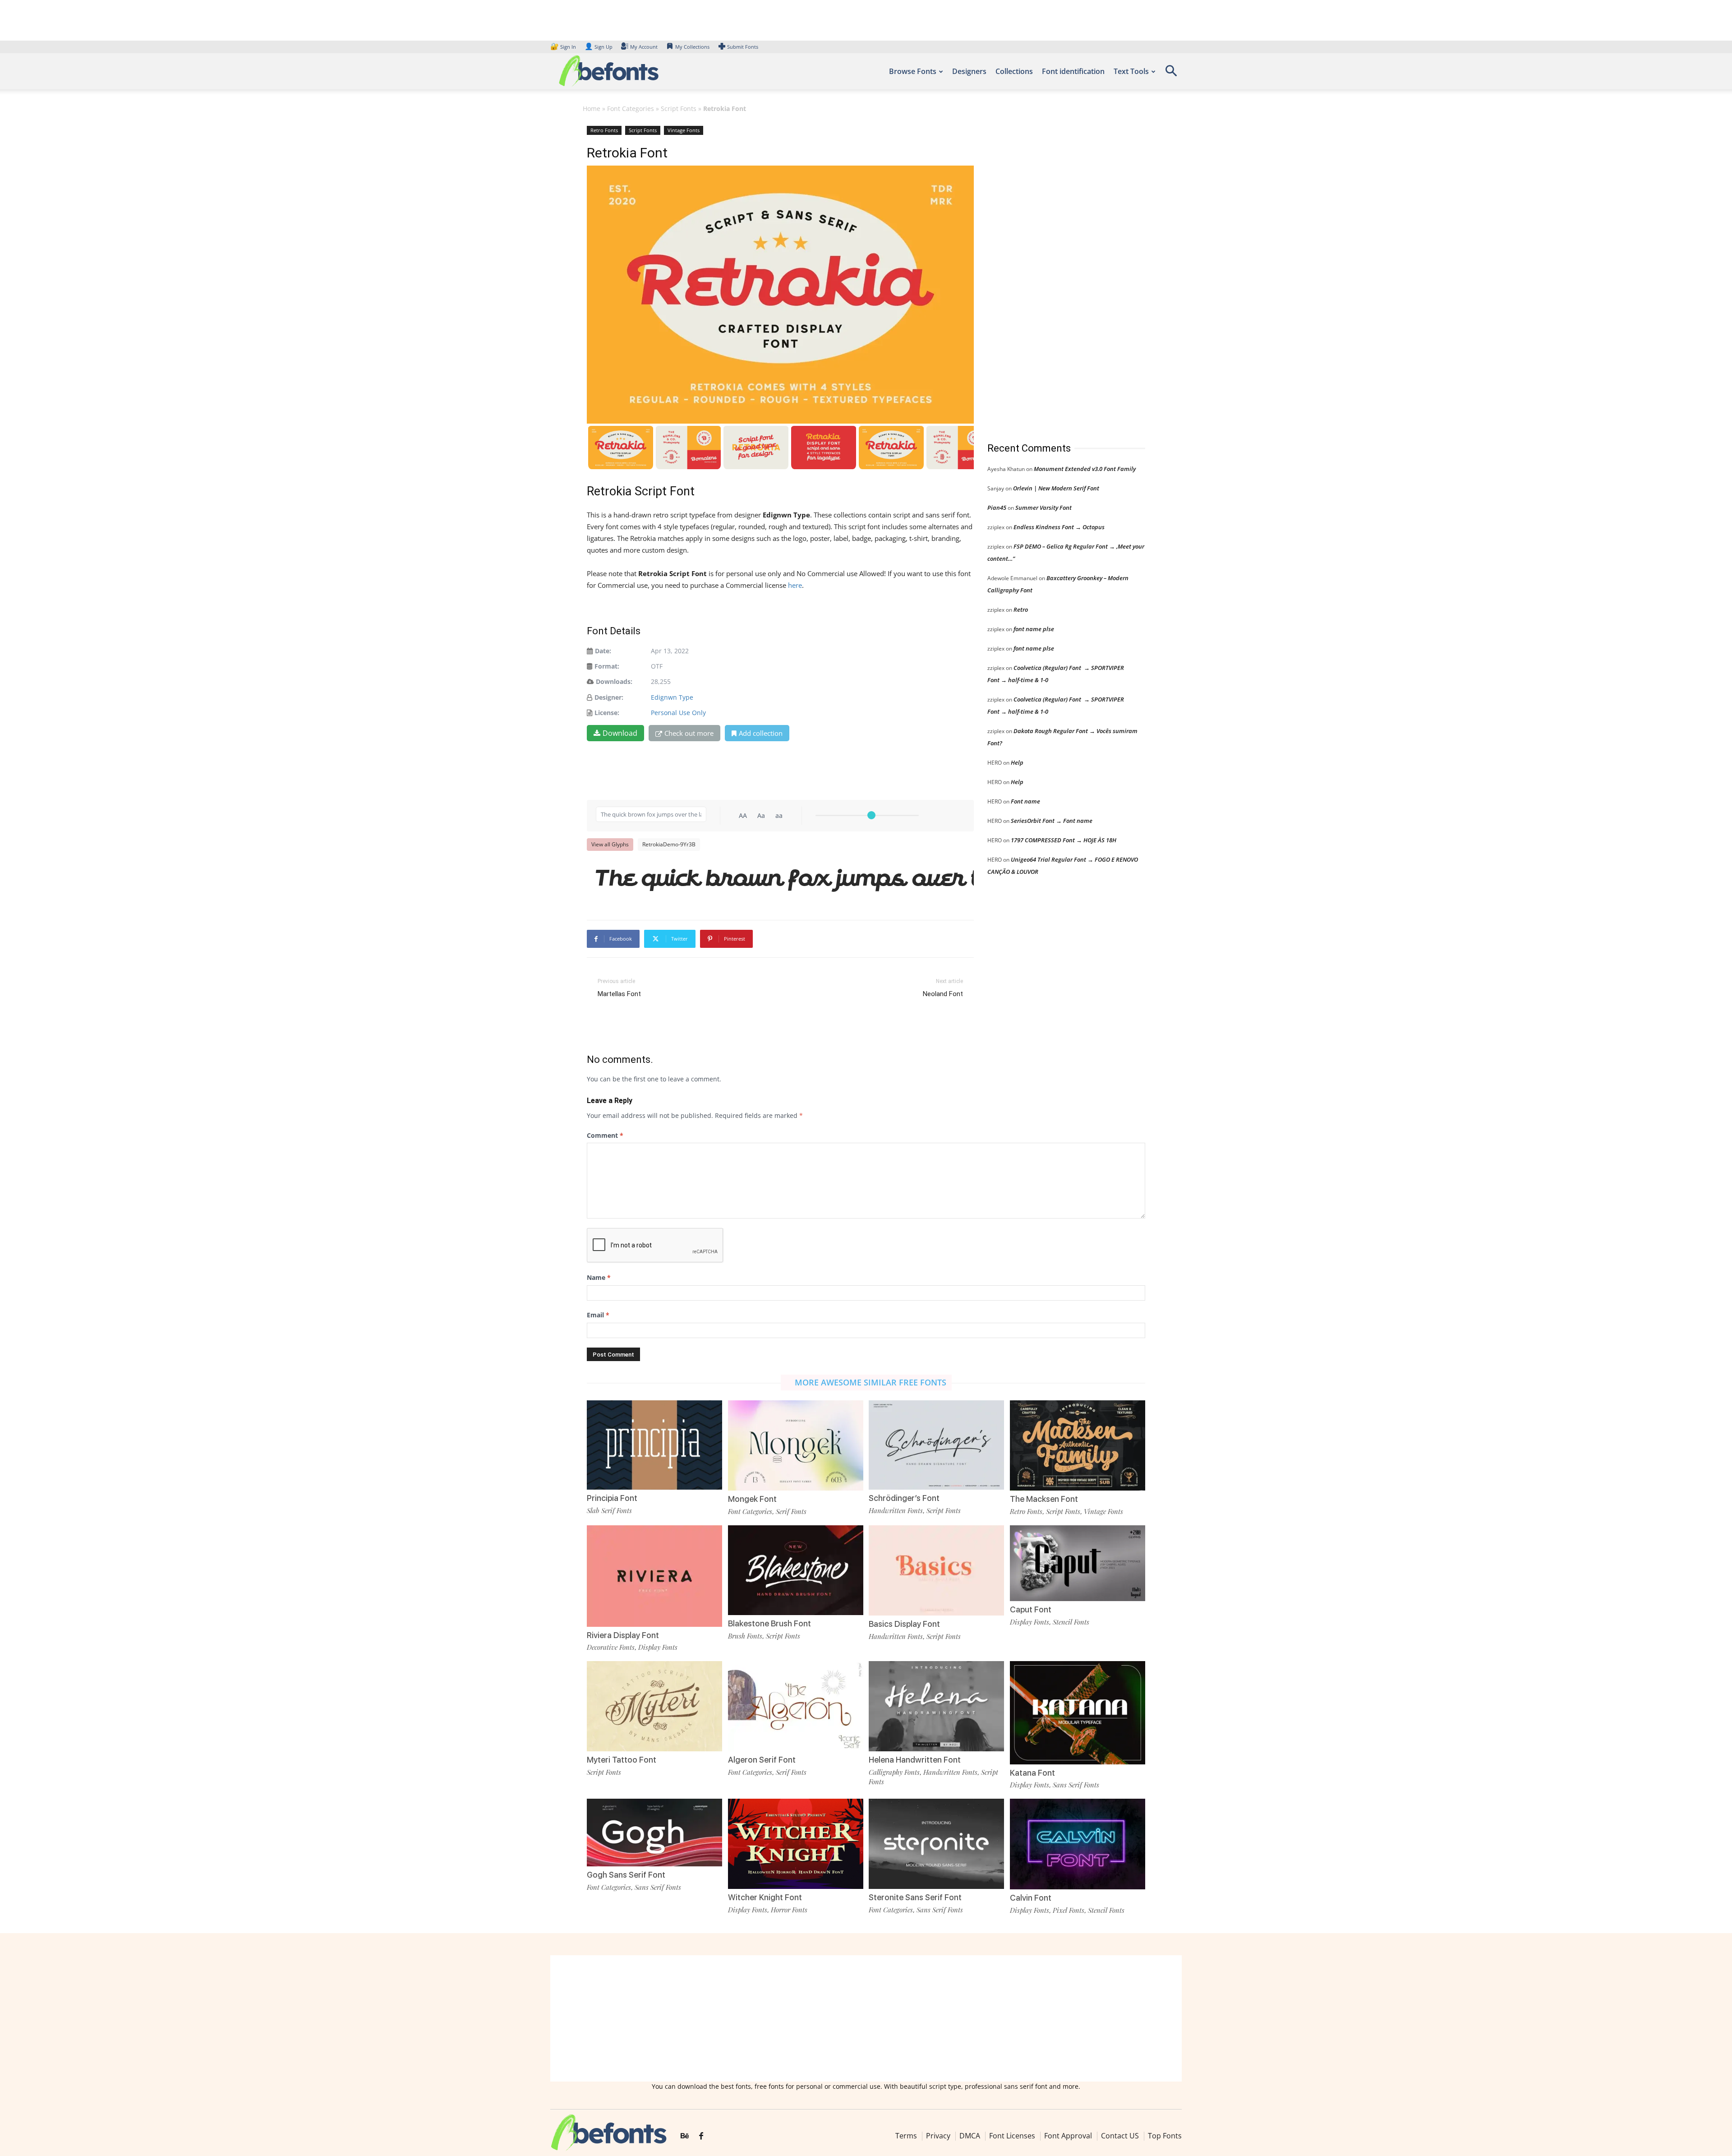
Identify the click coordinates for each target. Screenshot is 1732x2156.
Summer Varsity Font (1043, 508)
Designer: (609, 697)
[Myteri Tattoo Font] (654, 1706)
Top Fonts (1165, 2136)
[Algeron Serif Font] (796, 1706)
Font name (1025, 801)
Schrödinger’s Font (904, 1498)
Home (592, 108)
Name (599, 1277)
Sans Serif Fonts (1076, 1785)
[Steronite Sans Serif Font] (936, 1843)
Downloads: (614, 681)
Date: (603, 651)
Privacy (938, 2136)
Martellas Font (619, 994)
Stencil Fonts (1071, 1622)
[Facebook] (701, 2136)
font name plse (1034, 629)
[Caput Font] (1078, 1563)
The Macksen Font (1044, 1499)
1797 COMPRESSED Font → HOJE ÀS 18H (1064, 840)
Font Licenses (1012, 2136)
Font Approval (1068, 2136)
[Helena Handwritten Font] (936, 1706)
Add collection (761, 733)
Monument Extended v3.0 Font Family (1085, 469)
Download (620, 733)
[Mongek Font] (796, 1445)
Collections (1014, 71)
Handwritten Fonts (896, 1510)
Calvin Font (1031, 1898)
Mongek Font (752, 1499)
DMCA (970, 2136)
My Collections (692, 47)
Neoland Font (943, 994)
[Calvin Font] (1078, 1844)
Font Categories (631, 108)
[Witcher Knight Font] (796, 1843)
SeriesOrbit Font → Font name (1052, 821)
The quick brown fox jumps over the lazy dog (785, 877)
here (795, 585)
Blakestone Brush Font (769, 1623)
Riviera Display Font (623, 1635)
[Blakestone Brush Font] (796, 1569)
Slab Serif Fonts (609, 1510)
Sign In (564, 47)
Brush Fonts (745, 1636)
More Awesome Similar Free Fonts (871, 1382)
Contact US (1120, 2136)
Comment (605, 1135)
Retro (1021, 609)
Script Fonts (679, 108)
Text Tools (1131, 71)
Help (1017, 762)
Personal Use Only (678, 713)
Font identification (1073, 71)
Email (598, 1315)
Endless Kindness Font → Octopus (1059, 527)
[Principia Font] (654, 1444)
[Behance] (685, 2136)
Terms (906, 2136)
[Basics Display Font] (936, 1570)
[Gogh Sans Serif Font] (654, 1832)
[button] (1171, 74)
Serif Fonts (791, 1511)
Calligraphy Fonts (894, 1772)
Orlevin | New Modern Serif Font (1056, 488)
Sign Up (599, 47)
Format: (607, 666)
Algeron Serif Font (762, 1760)
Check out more (689, 733)
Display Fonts (658, 1647)
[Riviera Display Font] (654, 1575)
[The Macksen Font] (1078, 1445)
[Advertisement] (1055, 275)
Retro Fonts (604, 130)
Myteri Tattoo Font (622, 1760)
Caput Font (1031, 1609)
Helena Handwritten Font (915, 1760)
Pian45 (997, 508)
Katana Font (1032, 1773)
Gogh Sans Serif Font (626, 1875)
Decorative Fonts (611, 1647)
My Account (644, 47)
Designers (969, 71)
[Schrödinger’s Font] (936, 1444)
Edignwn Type (672, 697)
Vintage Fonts (684, 130)
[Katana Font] (1078, 1712)
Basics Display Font (904, 1624)
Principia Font (612, 1498)
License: (607, 713)
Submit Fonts (743, 47)
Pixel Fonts (1069, 1910)
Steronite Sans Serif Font (915, 1897)
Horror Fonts (789, 1910)
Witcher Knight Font (765, 1897)
